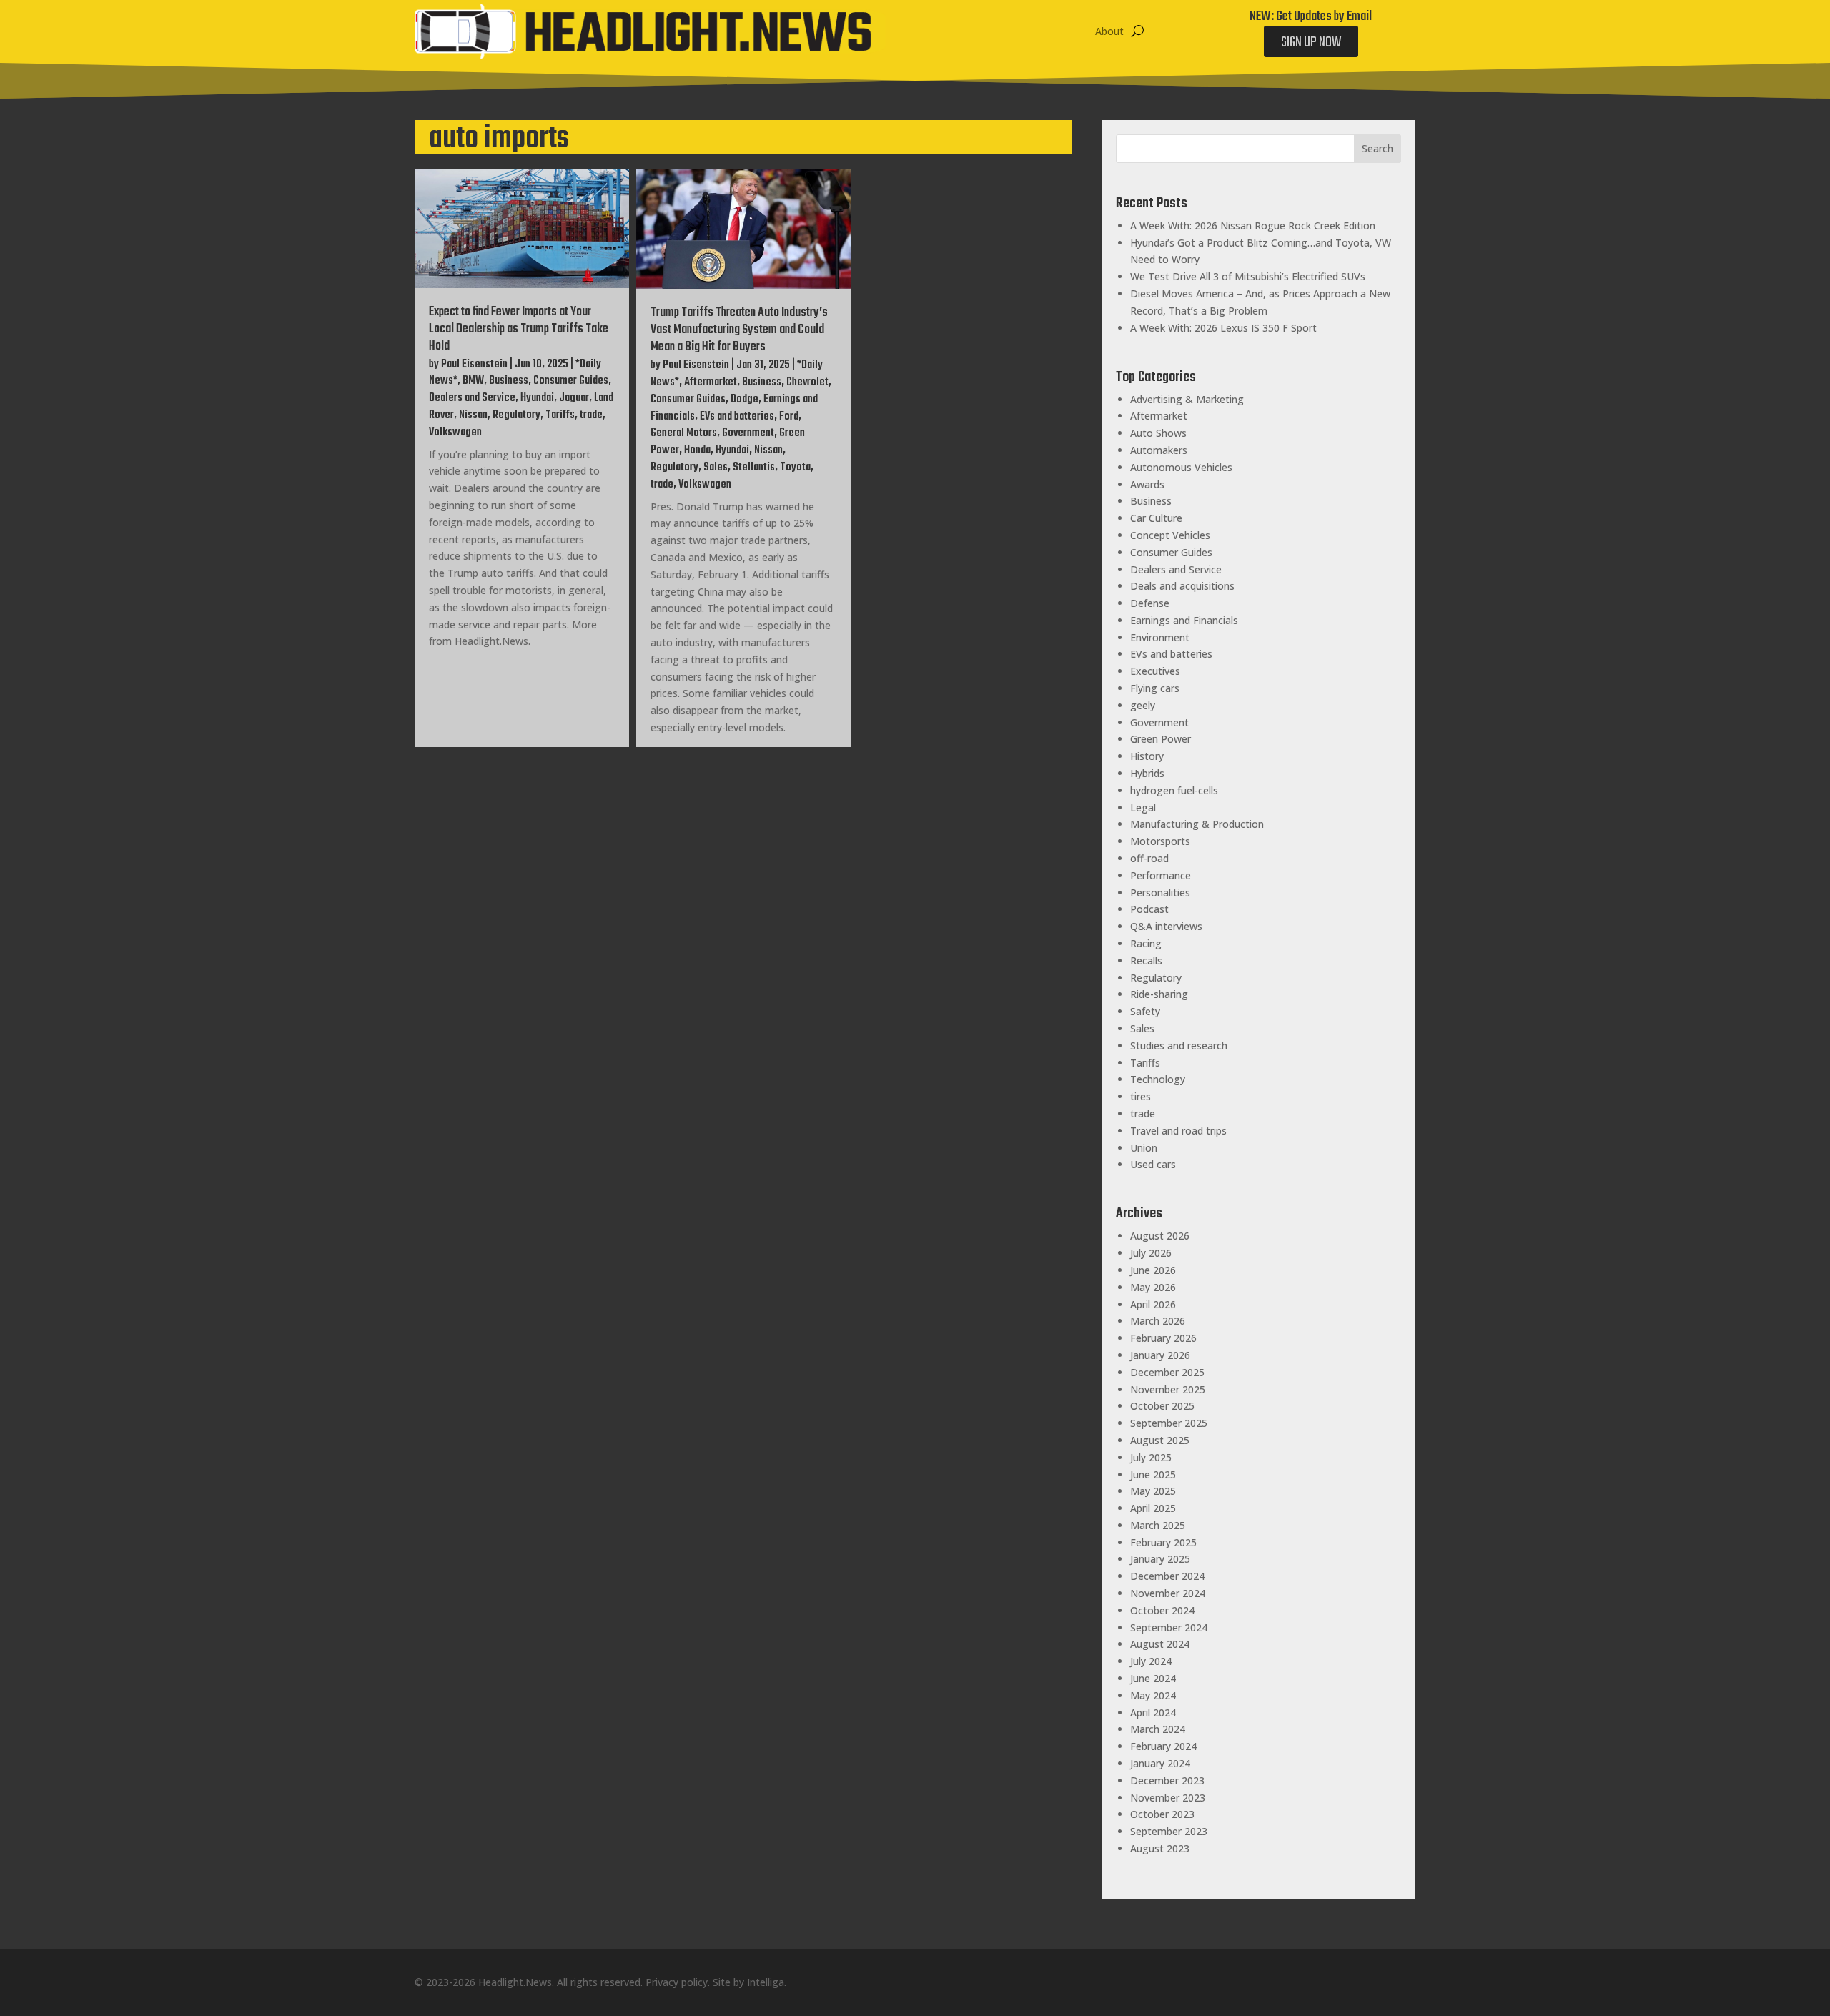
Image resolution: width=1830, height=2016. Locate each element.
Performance (1161, 875)
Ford (789, 417)
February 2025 (1163, 1542)
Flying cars (1155, 688)
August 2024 (1160, 1644)
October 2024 (1162, 1610)
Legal (1143, 807)
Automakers (1159, 450)
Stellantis (754, 468)
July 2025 (1151, 1457)
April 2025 (1153, 1508)
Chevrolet (807, 382)
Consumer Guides (571, 381)
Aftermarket (711, 382)
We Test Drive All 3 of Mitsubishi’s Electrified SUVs (1248, 276)
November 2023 (1168, 1798)
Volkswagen (455, 433)
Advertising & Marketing (1187, 399)
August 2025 (1160, 1440)
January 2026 (1160, 1355)
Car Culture (1156, 518)
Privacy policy (677, 1982)
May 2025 (1153, 1491)
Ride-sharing (1159, 994)
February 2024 (1163, 1746)
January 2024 (1160, 1763)
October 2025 (1162, 1406)
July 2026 (1151, 1253)
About (1109, 31)
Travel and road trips (1178, 1131)
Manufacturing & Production (1197, 824)
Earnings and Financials (1184, 620)
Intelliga (766, 1982)
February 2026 (1163, 1338)
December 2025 (1167, 1372)
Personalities (1160, 893)
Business (509, 381)
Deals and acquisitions (1182, 586)
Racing (1146, 943)
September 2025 (1169, 1423)
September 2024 (1169, 1627)
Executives (1155, 671)
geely (1143, 705)
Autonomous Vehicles (1181, 467)
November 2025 (1168, 1389)
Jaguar (574, 398)
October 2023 (1162, 1814)
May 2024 (1153, 1695)
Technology (1158, 1079)
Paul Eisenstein (474, 365)
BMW (473, 381)
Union (1144, 1148)
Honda (697, 450)
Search (1378, 148)
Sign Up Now (1311, 43)
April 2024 (1153, 1713)
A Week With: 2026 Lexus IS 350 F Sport (1223, 328)
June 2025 (1153, 1474)
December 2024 (1167, 1576)
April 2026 (1153, 1304)
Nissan (473, 415)
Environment (1160, 637)
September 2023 (1169, 1831)
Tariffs (560, 415)
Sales (716, 468)
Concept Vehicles (1170, 535)
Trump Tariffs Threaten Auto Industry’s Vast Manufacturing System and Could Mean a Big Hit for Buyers (739, 330)
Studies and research (1179, 1046)
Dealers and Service (472, 398)
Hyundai (537, 398)
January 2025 (1160, 1559)
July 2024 (1151, 1661)
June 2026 (1153, 1270)
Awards (1147, 484)
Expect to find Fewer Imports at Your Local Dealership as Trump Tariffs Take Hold (519, 329)
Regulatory (516, 415)
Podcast (1149, 909)
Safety (1145, 1011)
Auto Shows (1158, 433)
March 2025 (1158, 1525)
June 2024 (1153, 1678)
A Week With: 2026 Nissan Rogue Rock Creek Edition (1253, 226)
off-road (1149, 858)
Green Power (1161, 739)
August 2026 (1160, 1236)
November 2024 (1168, 1593)
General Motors (684, 433)
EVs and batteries (737, 417)
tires (1141, 1096)
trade (591, 415)
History (1147, 756)
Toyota (795, 468)
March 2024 (1158, 1729)
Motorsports (1160, 841)
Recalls (1146, 960)
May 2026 (1153, 1287)
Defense (1150, 603)
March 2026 (1158, 1321)
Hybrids (1147, 773)
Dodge (745, 400)
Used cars (1153, 1164)
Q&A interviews (1166, 926)
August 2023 (1160, 1848)
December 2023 (1167, 1780)
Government (748, 433)
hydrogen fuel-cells (1174, 790)
